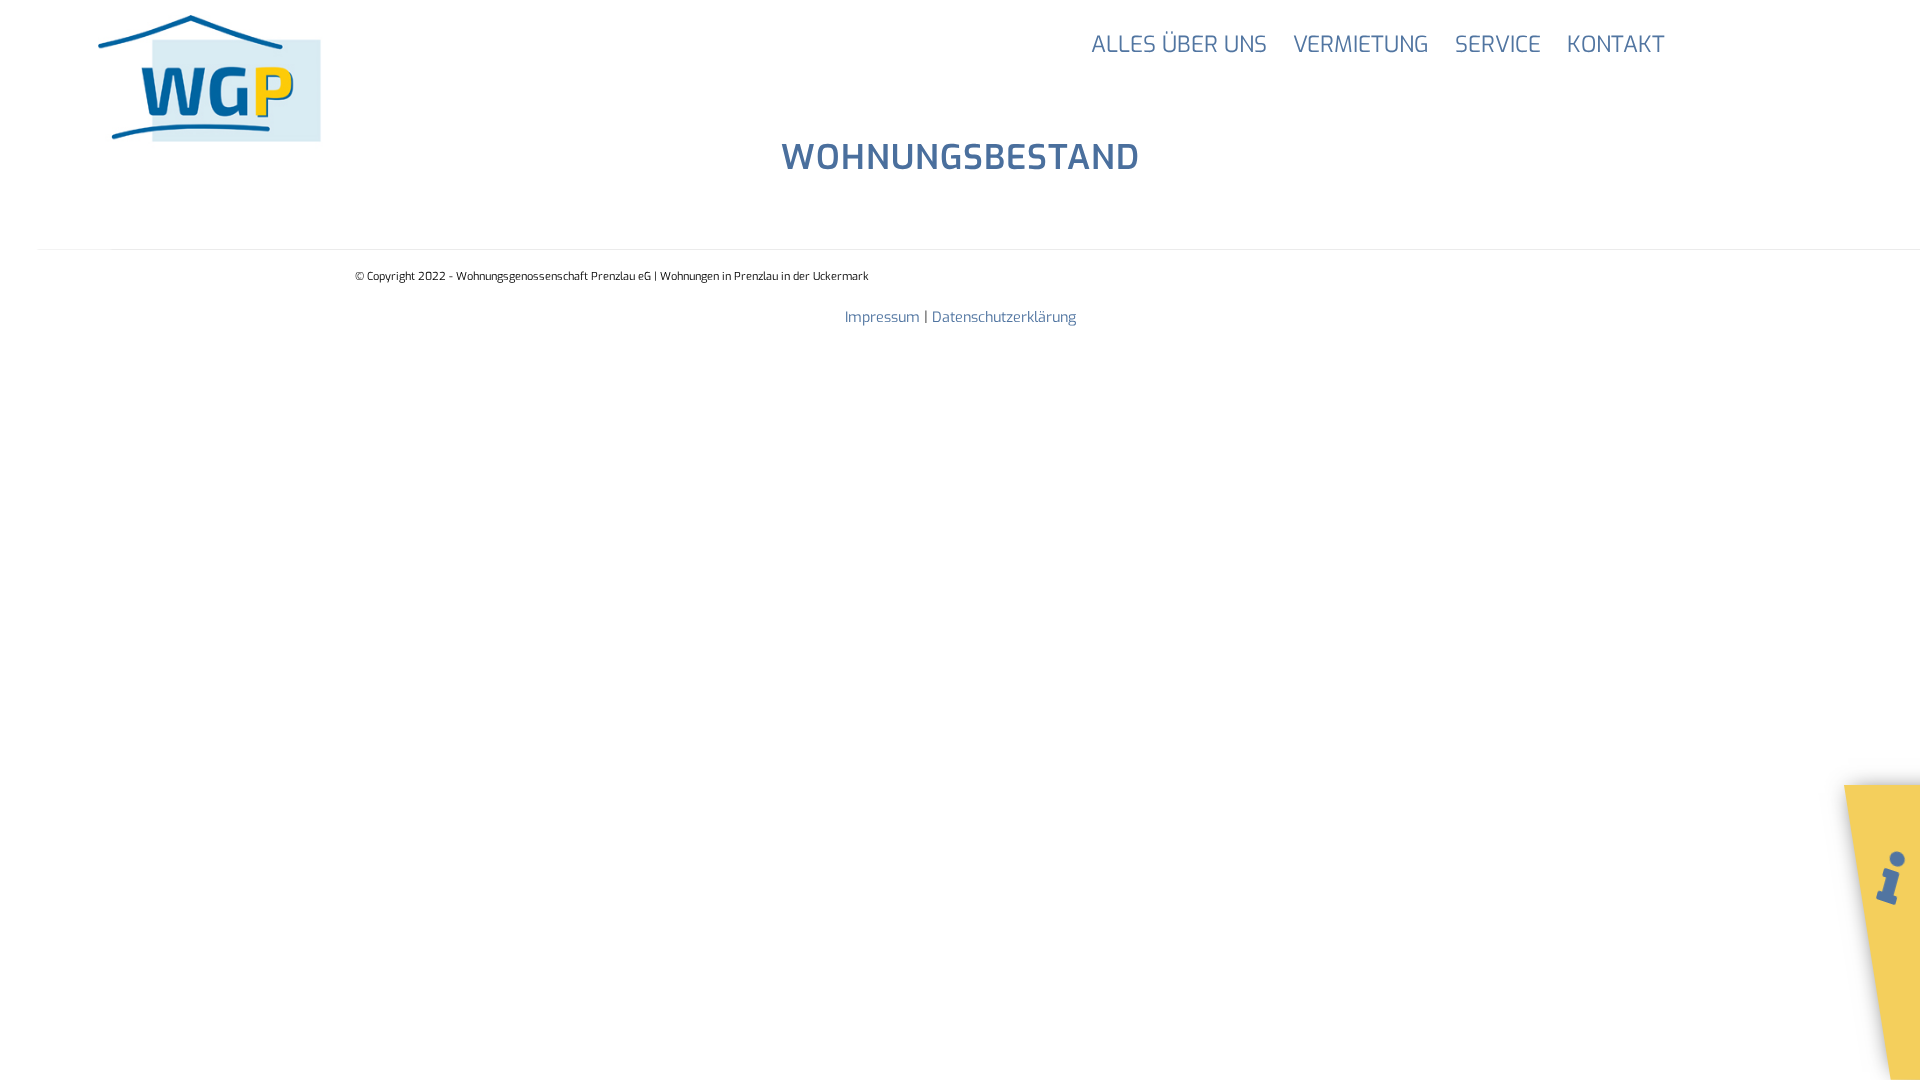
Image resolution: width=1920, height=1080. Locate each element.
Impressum (882, 317)
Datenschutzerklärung (1004, 317)
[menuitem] (1179, 45)
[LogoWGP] (249, 82)
